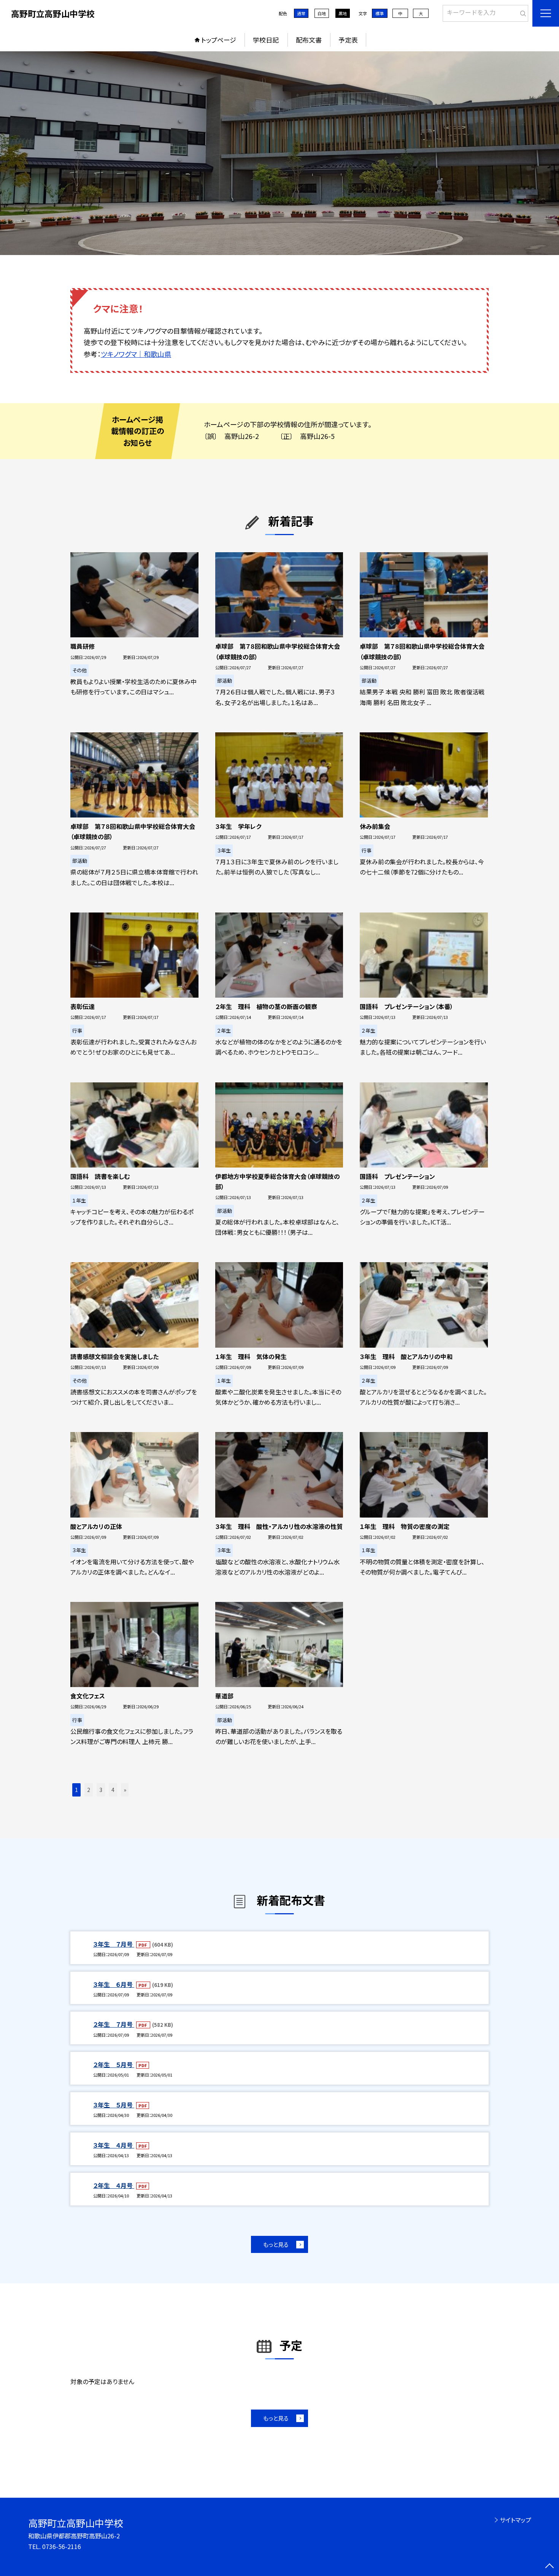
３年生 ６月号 (114, 1984)
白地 (322, 13)
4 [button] (113, 1790)
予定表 (348, 40)
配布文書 (309, 40)
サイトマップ (515, 2520)
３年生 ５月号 (114, 2105)
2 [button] (89, 1790)
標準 (380, 13)
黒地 (343, 13)
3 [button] (101, 1790)
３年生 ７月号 (114, 1944)
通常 (301, 13)
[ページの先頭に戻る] (549, 2566)
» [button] (125, 1790)
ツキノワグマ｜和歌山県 (136, 354)
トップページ (219, 40)
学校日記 (266, 40)
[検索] (522, 12)
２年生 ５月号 (114, 2064)
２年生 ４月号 (114, 2185)
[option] (279, 153)
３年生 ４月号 (114, 2145)
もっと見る (276, 2244)
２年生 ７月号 (114, 2024)
